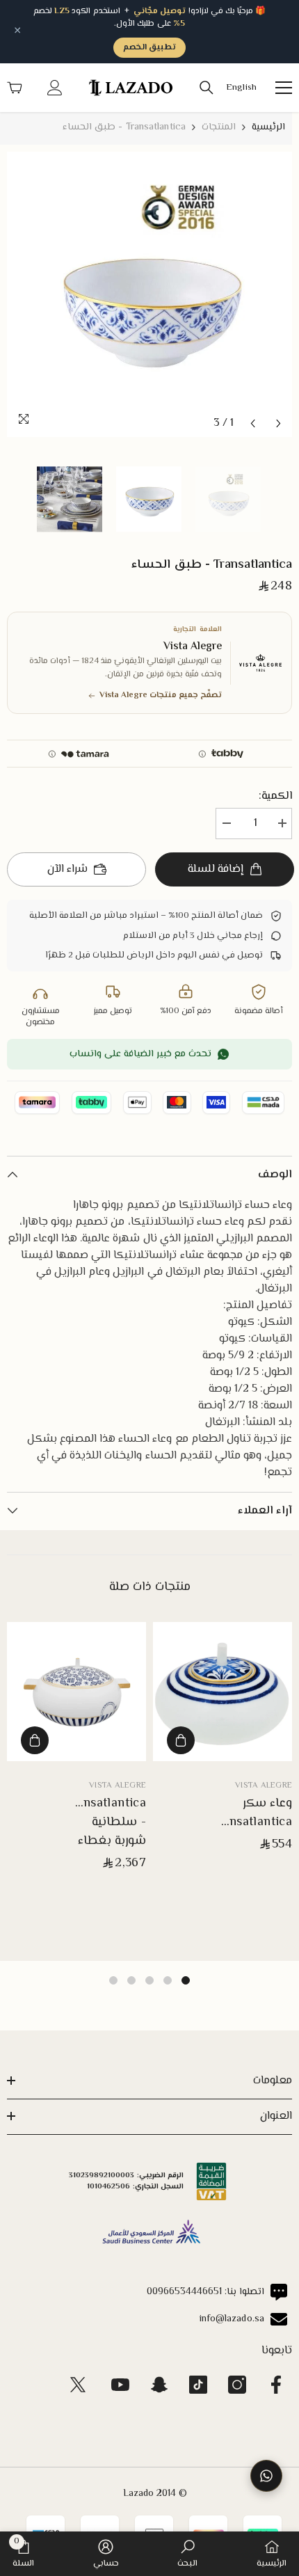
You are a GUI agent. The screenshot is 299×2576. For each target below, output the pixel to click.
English (241, 88)
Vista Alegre (264, 1786)
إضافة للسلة (215, 869)
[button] (253, 423)
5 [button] (113, 1980)
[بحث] (207, 88)
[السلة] (15, 88)
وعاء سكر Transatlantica (252, 1813)
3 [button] (149, 1980)
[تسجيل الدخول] (55, 88)
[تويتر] (78, 2385)
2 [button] (168, 1980)
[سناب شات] (159, 2385)
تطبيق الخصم (149, 48)
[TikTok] (198, 2385)
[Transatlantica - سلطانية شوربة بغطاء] (76, 1692)
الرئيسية (268, 127)
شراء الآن (67, 869)
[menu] (284, 88)
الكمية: (275, 797)
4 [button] (131, 1980)
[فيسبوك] (276, 2385)
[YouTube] (120, 2385)
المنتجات (219, 127)
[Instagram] (237, 2385)
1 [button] (186, 1980)
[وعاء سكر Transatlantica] (223, 1692)
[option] (149, 294)
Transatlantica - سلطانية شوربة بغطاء (106, 1823)
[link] (187, 2554)
